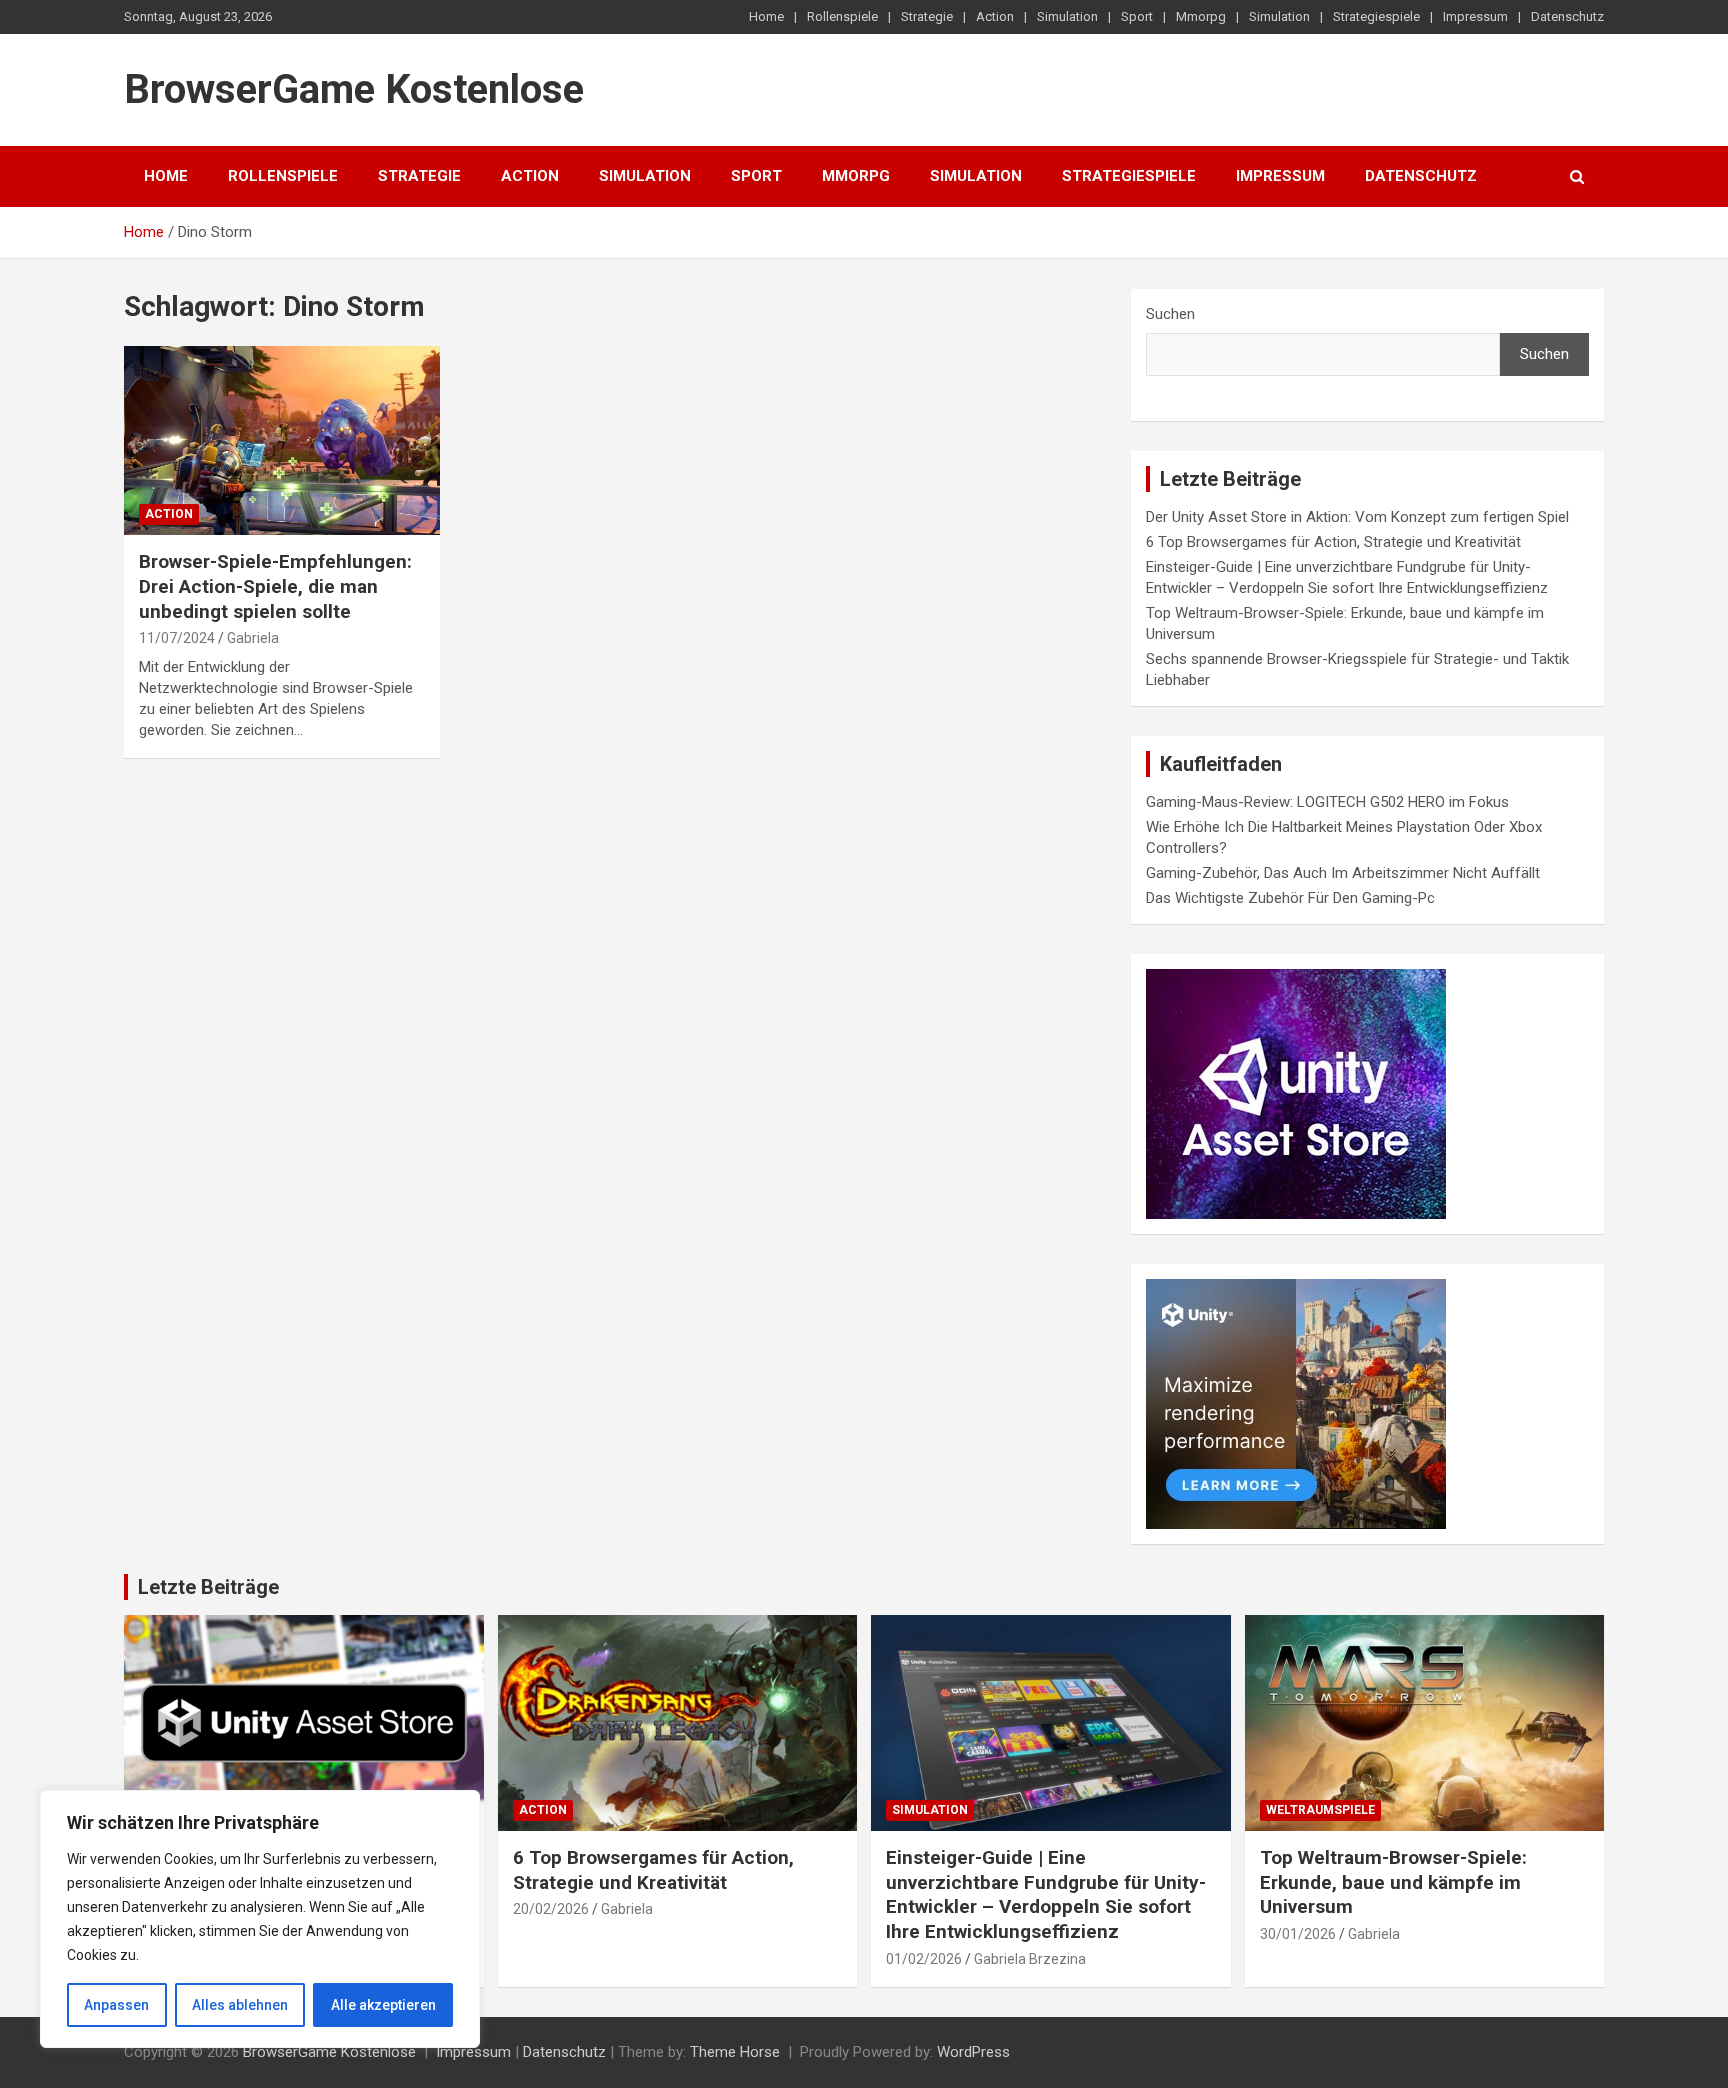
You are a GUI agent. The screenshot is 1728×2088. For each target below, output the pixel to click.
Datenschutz (1567, 16)
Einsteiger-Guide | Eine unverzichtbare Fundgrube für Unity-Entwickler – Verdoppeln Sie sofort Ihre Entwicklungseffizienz (1046, 1894)
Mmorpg (1201, 16)
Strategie (927, 16)
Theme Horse (735, 2052)
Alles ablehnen (240, 2005)
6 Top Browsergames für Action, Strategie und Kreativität (1333, 542)
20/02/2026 (551, 1909)
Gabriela (253, 638)
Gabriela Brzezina (1030, 1959)
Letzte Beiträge (208, 1587)
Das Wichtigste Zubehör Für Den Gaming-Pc (1290, 898)
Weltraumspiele (1320, 1810)
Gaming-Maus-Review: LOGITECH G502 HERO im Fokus (1327, 802)
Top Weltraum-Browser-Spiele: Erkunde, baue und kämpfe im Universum (1393, 1882)
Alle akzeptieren (383, 2005)
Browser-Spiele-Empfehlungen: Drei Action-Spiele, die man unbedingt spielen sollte (275, 586)
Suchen (1170, 314)
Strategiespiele (1376, 16)
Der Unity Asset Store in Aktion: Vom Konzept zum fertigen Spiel (1357, 517)
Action (995, 16)
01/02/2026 (924, 1959)
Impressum (1475, 16)
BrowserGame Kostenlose (354, 89)
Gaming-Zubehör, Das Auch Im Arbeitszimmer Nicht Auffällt (1343, 873)
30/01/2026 (1298, 1934)
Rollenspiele (842, 16)
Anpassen (116, 2005)
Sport (1137, 16)
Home (766, 16)
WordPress (973, 2052)
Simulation (1067, 16)
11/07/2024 (177, 638)
